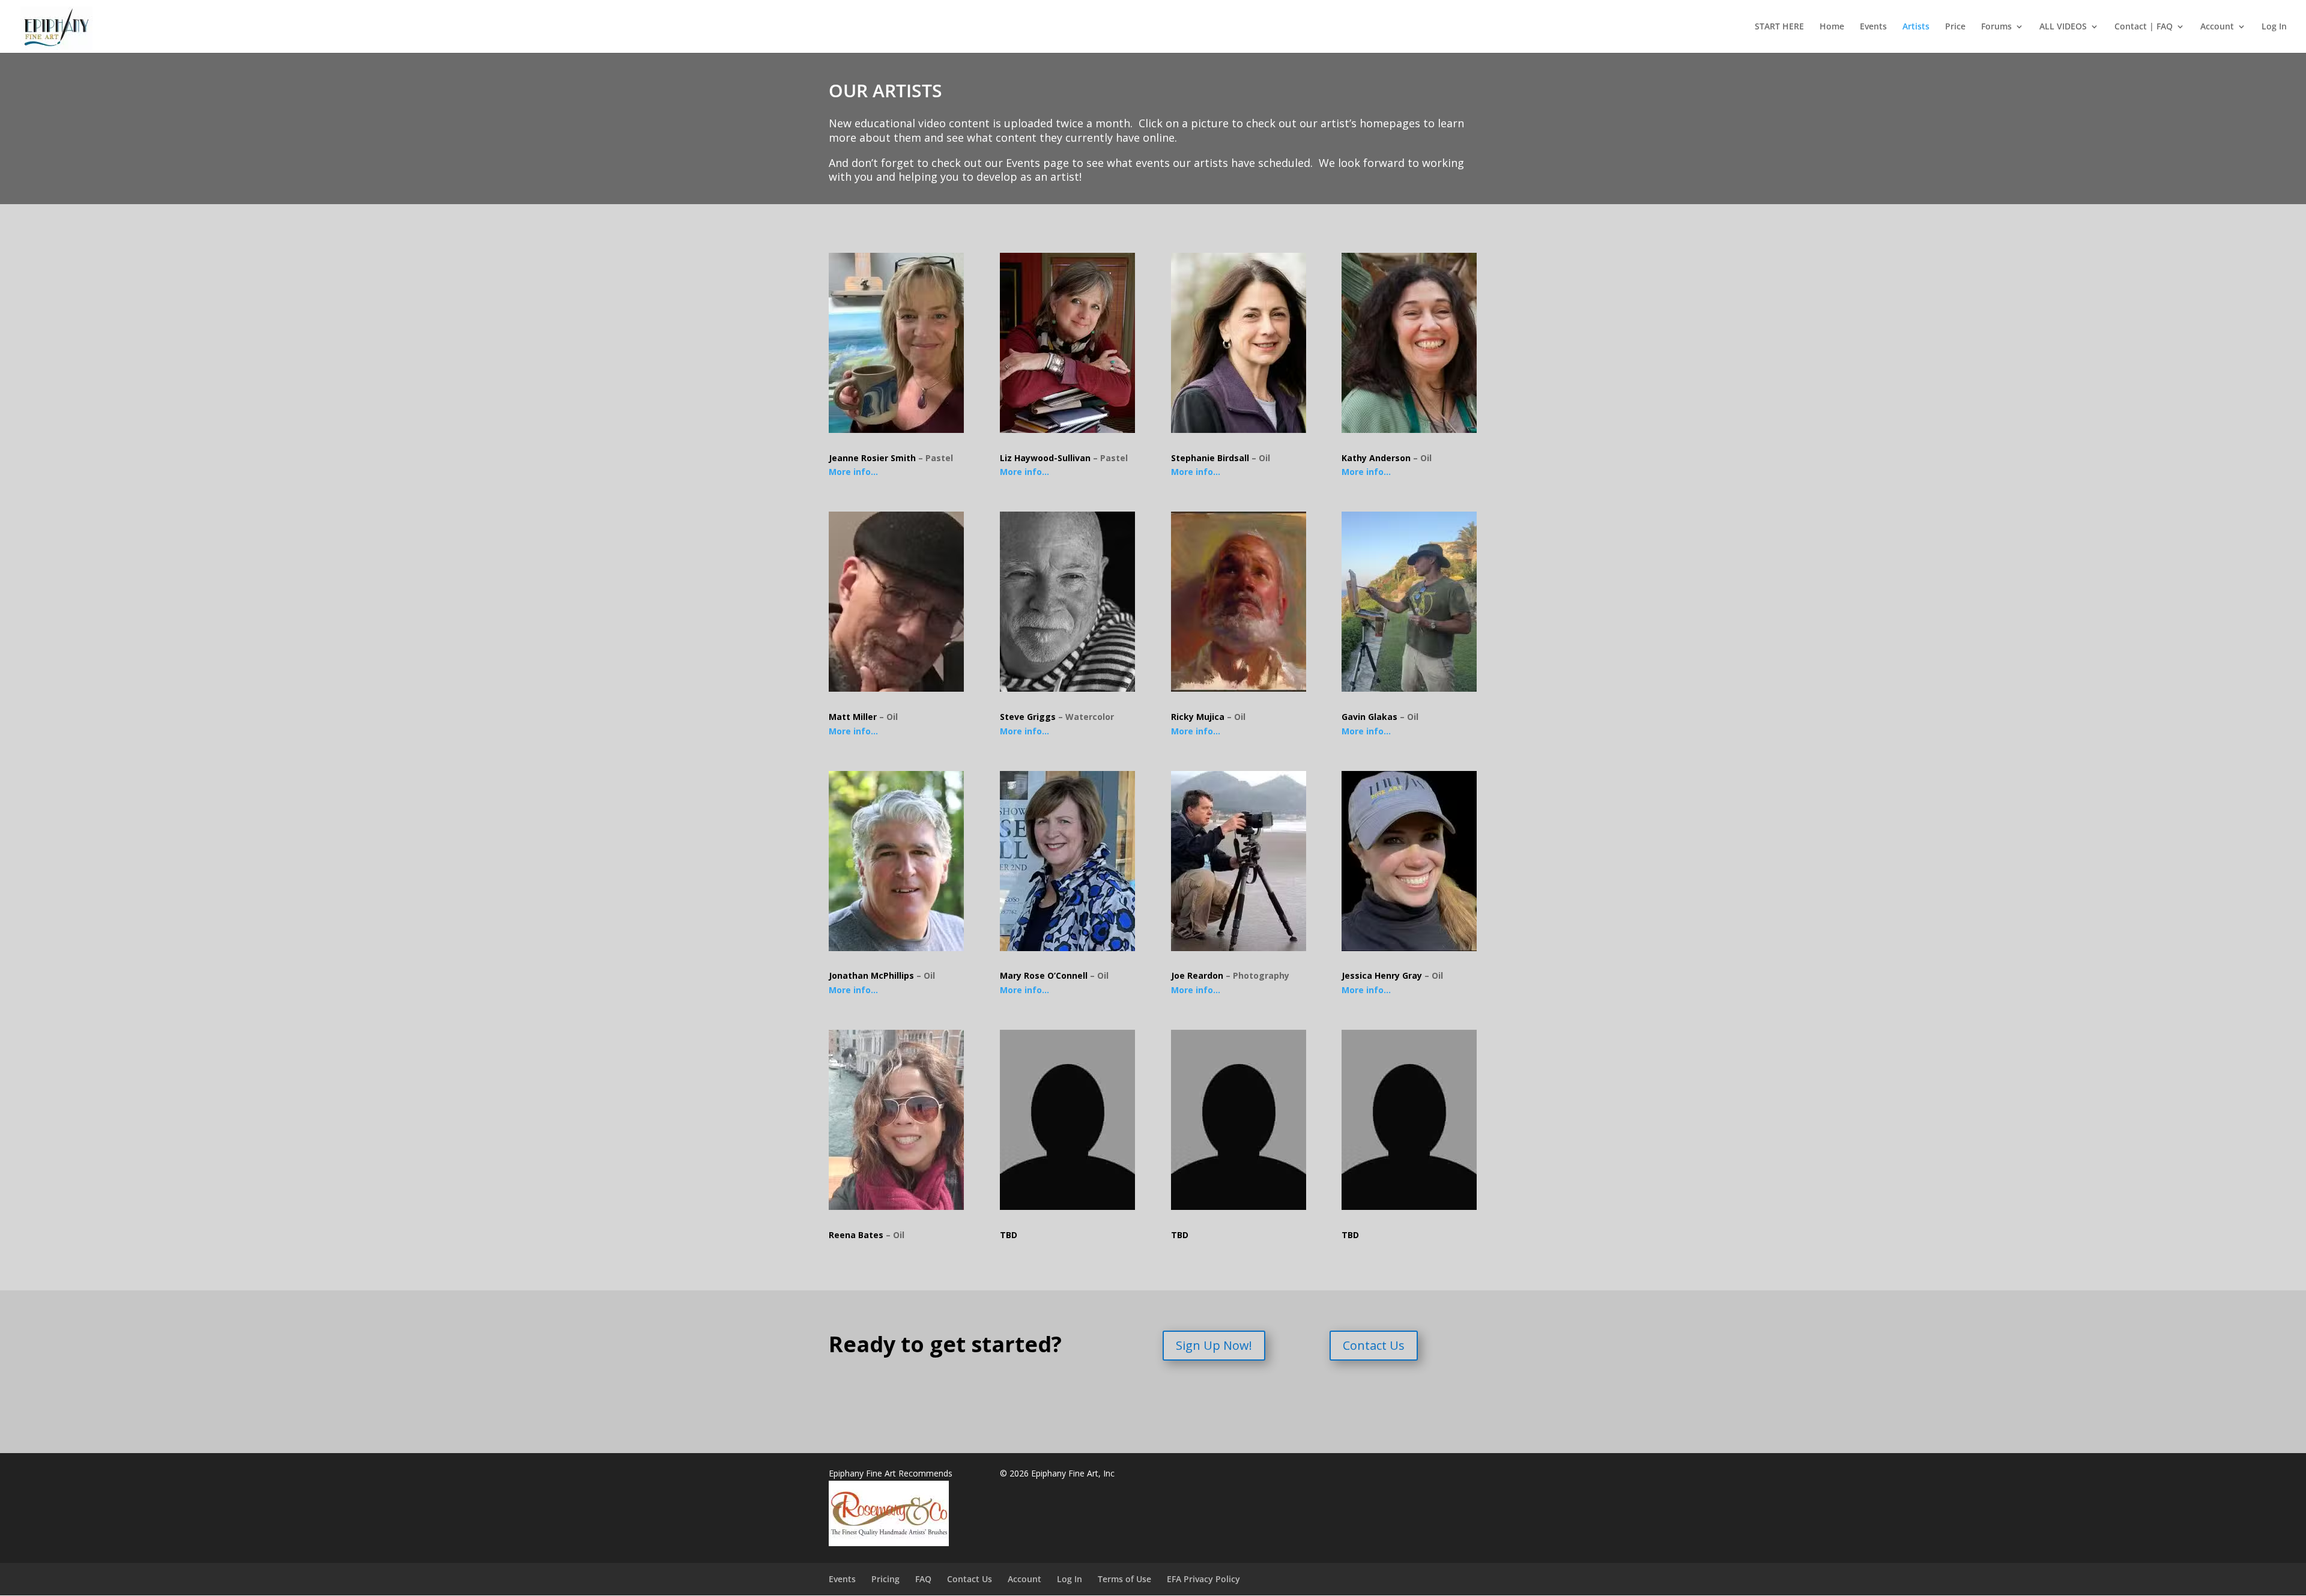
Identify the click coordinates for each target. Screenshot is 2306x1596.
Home (1832, 27)
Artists (1916, 27)
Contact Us (1374, 1345)
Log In (2274, 27)
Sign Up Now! (1214, 1345)
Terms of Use (1124, 1579)
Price (1955, 27)
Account (2217, 27)
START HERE (1779, 27)
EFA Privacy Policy (1203, 1579)
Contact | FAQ (2144, 27)
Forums (1996, 27)
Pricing (885, 1579)
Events (1873, 27)
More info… (853, 472)
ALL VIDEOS (2063, 27)
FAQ (923, 1579)
